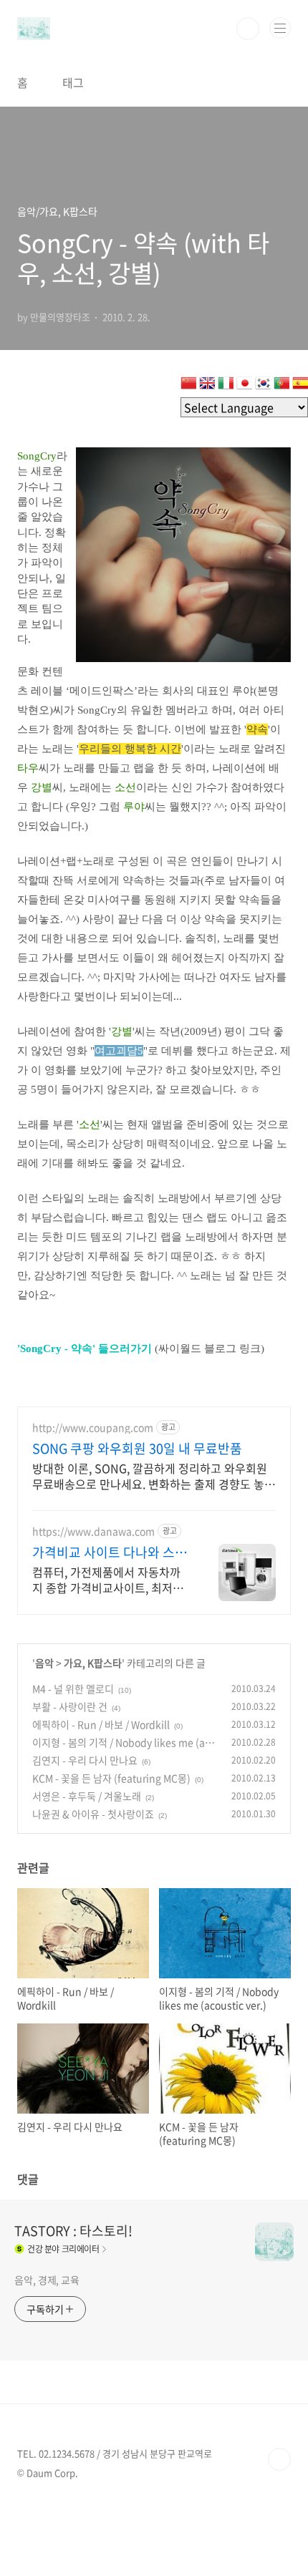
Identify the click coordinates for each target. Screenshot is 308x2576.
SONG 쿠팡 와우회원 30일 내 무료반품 (137, 1449)
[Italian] (226, 386)
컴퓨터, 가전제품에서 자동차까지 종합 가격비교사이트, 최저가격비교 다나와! (108, 1579)
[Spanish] (300, 386)
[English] (207, 386)
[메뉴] (280, 28)
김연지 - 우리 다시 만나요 (85, 1760)
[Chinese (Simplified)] (188, 386)
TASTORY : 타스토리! (73, 2231)
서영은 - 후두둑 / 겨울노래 (87, 1796)
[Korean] (263, 386)
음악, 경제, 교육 (47, 2280)
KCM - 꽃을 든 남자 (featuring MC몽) (111, 1778)
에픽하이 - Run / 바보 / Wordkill (101, 1724)
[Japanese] (244, 386)
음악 (44, 1663)
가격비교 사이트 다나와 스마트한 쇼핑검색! (110, 1552)
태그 (73, 82)
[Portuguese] (281, 386)
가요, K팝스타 (93, 1663)
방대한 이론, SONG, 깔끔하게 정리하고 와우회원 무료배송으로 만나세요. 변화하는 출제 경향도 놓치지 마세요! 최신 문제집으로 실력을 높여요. (154, 1476)
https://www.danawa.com (93, 1531)
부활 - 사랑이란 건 (70, 1706)
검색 (248, 29)
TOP (279, 2459)
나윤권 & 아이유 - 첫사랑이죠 (93, 1814)
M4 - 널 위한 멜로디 (73, 1688)
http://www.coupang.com (93, 1428)
